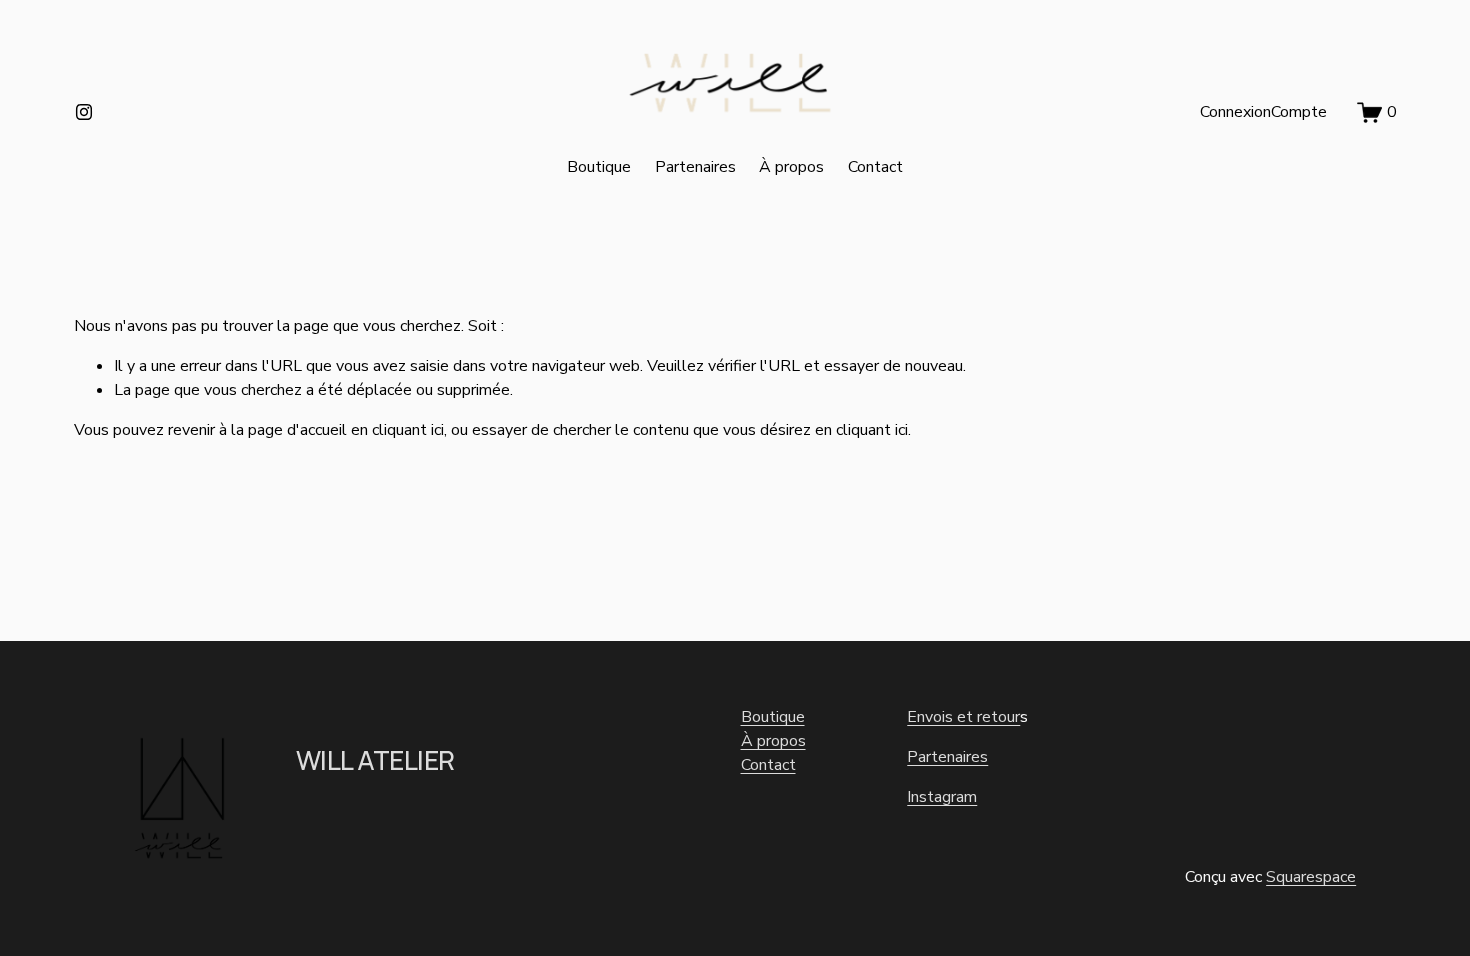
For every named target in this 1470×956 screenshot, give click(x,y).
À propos (791, 167)
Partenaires (695, 167)
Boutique (599, 167)
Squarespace (1311, 877)
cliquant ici (408, 430)
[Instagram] (84, 112)
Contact (875, 167)
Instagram (942, 797)
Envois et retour (963, 717)
